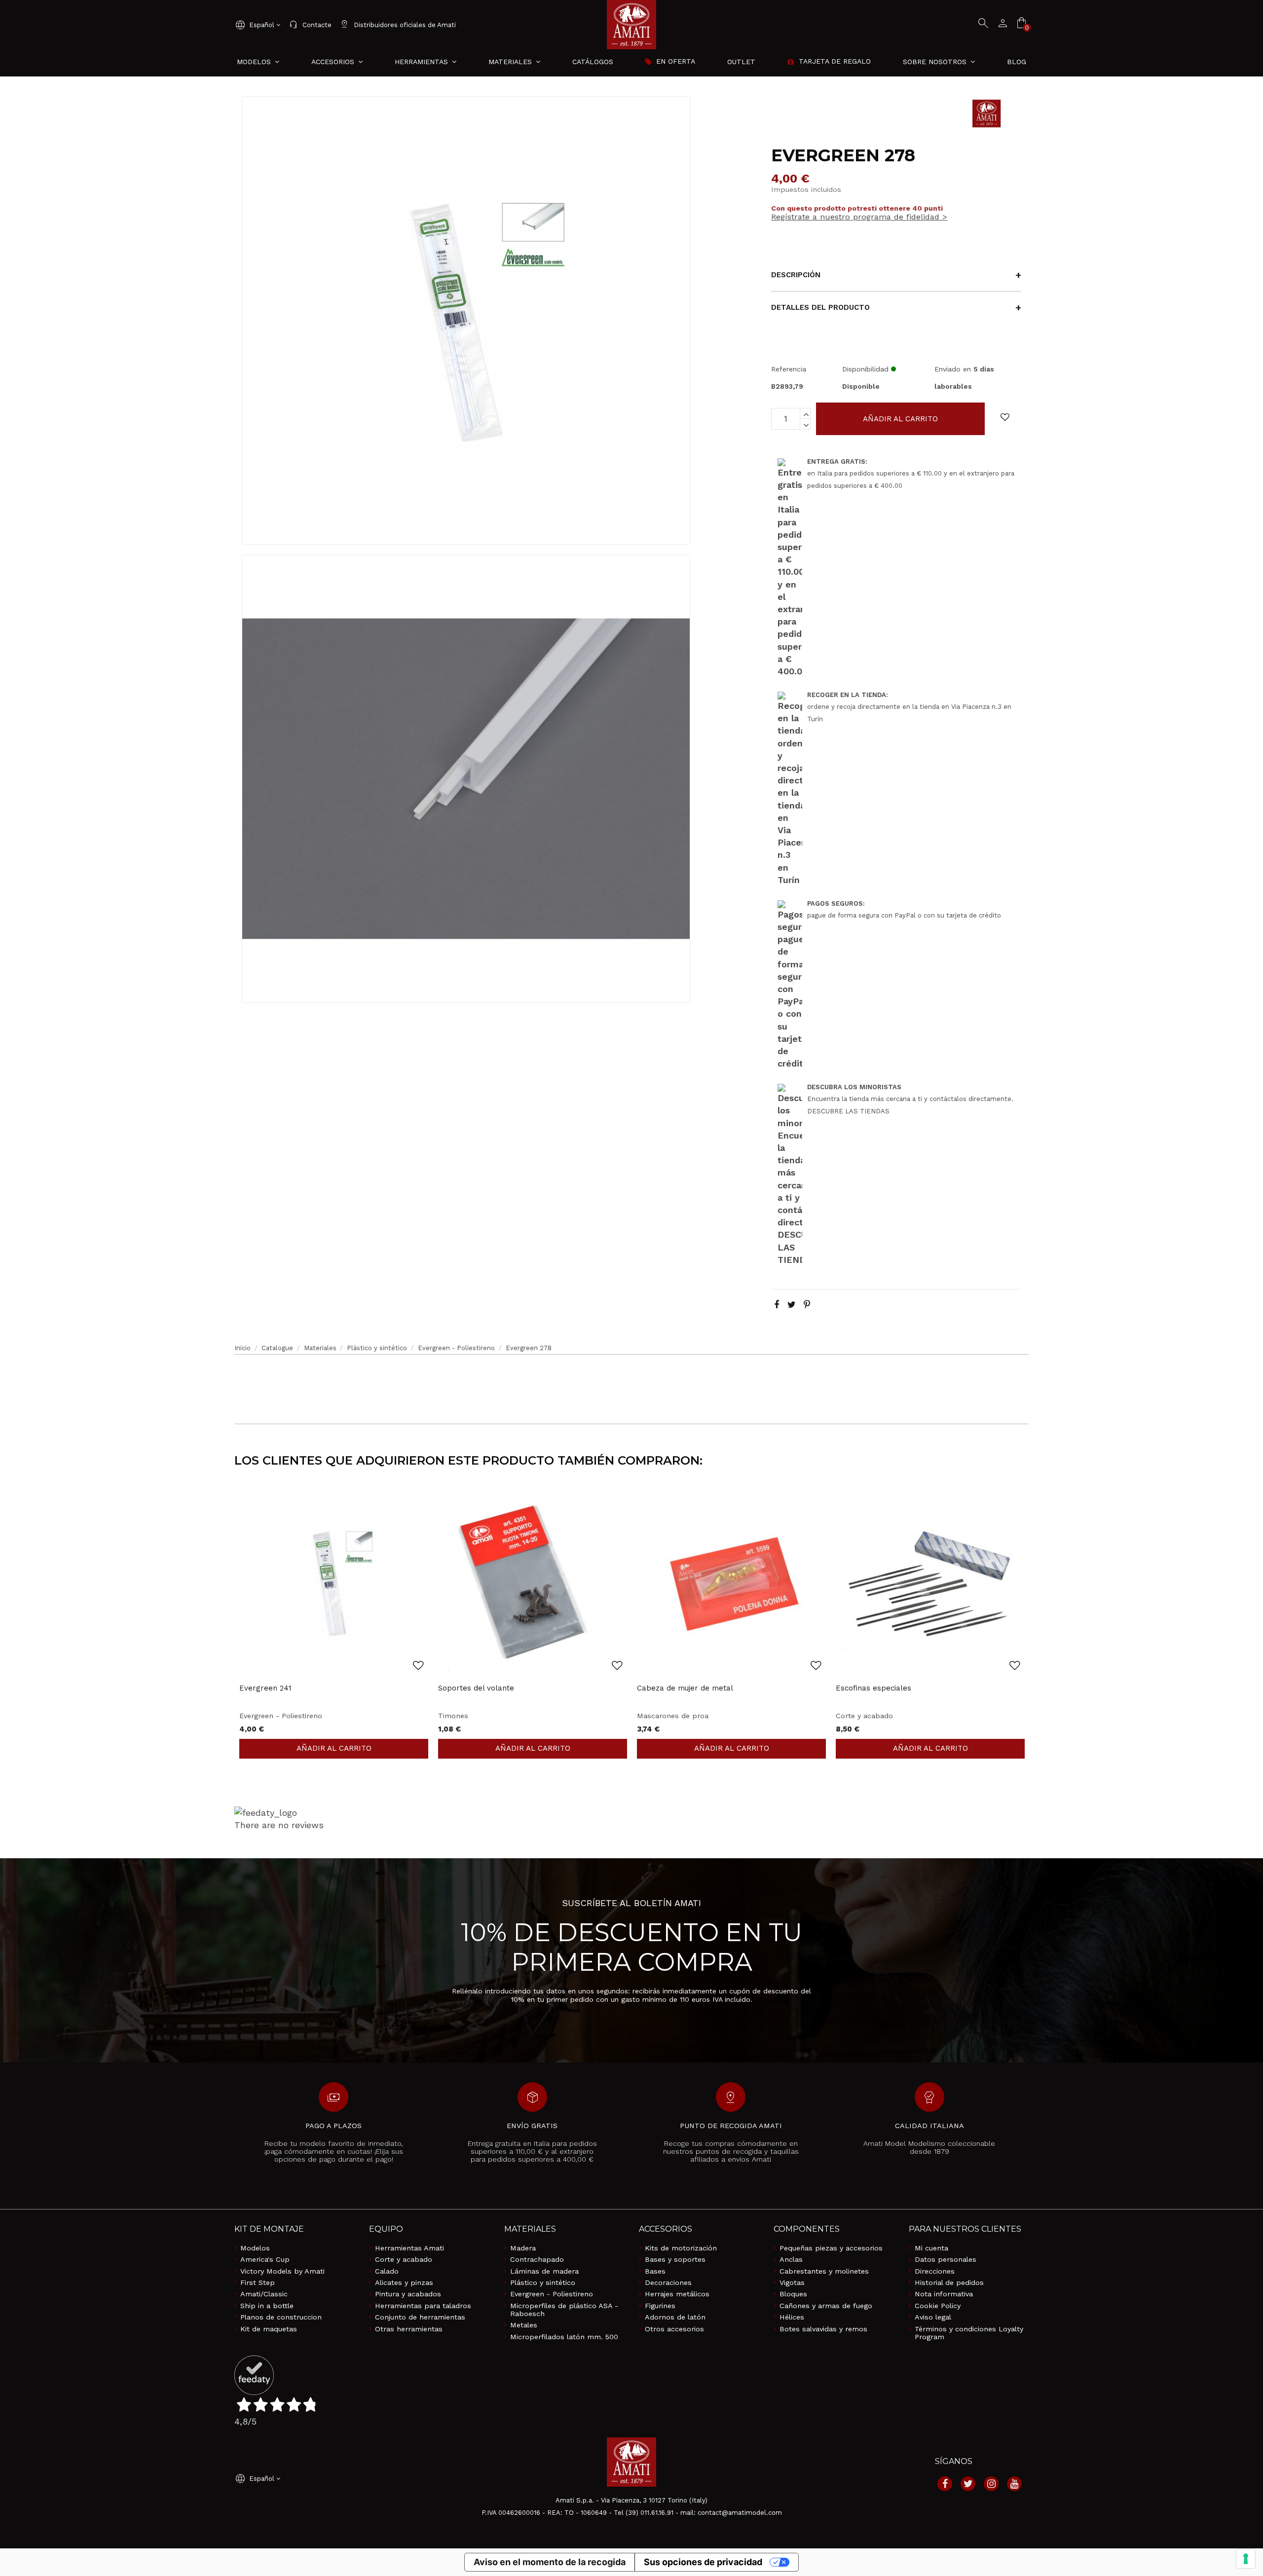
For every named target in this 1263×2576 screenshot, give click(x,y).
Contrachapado (537, 2259)
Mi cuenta (931, 2248)
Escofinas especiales (873, 1688)
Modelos (255, 2248)
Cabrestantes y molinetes (824, 2271)
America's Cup (265, 2259)
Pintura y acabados (408, 2294)
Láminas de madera (544, 2271)
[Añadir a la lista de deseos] (1005, 417)
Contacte (310, 25)
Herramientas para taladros (423, 2306)
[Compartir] (777, 1305)
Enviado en (953, 369)
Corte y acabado (404, 2259)
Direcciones (935, 2271)
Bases (655, 2271)
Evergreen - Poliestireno (552, 2294)
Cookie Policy (938, 2306)
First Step (258, 2282)
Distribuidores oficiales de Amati (398, 25)
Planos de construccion (281, 2317)
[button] (939, 62)
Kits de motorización (681, 2248)
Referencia (789, 369)
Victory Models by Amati (282, 2271)
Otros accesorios (674, 2329)
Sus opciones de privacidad (703, 2562)
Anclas (791, 2259)
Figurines (660, 2306)
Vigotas (792, 2282)
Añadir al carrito (900, 419)
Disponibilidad (865, 369)
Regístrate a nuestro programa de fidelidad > (859, 217)
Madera (523, 2248)
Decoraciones (668, 2282)
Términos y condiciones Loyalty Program (969, 2333)
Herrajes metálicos (677, 2294)
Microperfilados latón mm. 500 (564, 2337)
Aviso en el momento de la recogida (550, 2562)
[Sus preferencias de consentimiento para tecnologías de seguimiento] (1246, 2559)
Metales (524, 2325)
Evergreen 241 (265, 1688)
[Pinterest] (807, 1305)
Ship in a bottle (267, 2306)
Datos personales (946, 2259)
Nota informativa (944, 2294)
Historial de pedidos (949, 2282)
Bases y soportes (675, 2259)
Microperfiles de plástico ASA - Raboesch (564, 2310)
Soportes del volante (476, 1688)
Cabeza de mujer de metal (685, 1688)
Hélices (792, 2317)
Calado (387, 2271)
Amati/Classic (264, 2294)
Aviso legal (933, 2317)
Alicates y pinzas (404, 2282)
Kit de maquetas (269, 2329)
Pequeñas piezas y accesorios (831, 2248)
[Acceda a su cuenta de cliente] (1000, 25)
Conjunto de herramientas (420, 2317)
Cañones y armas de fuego (826, 2306)
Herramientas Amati (409, 2248)
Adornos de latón (675, 2317)
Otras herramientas (409, 2329)
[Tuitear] (792, 1305)
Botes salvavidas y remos (823, 2329)
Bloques (793, 2294)
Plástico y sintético (543, 2282)
